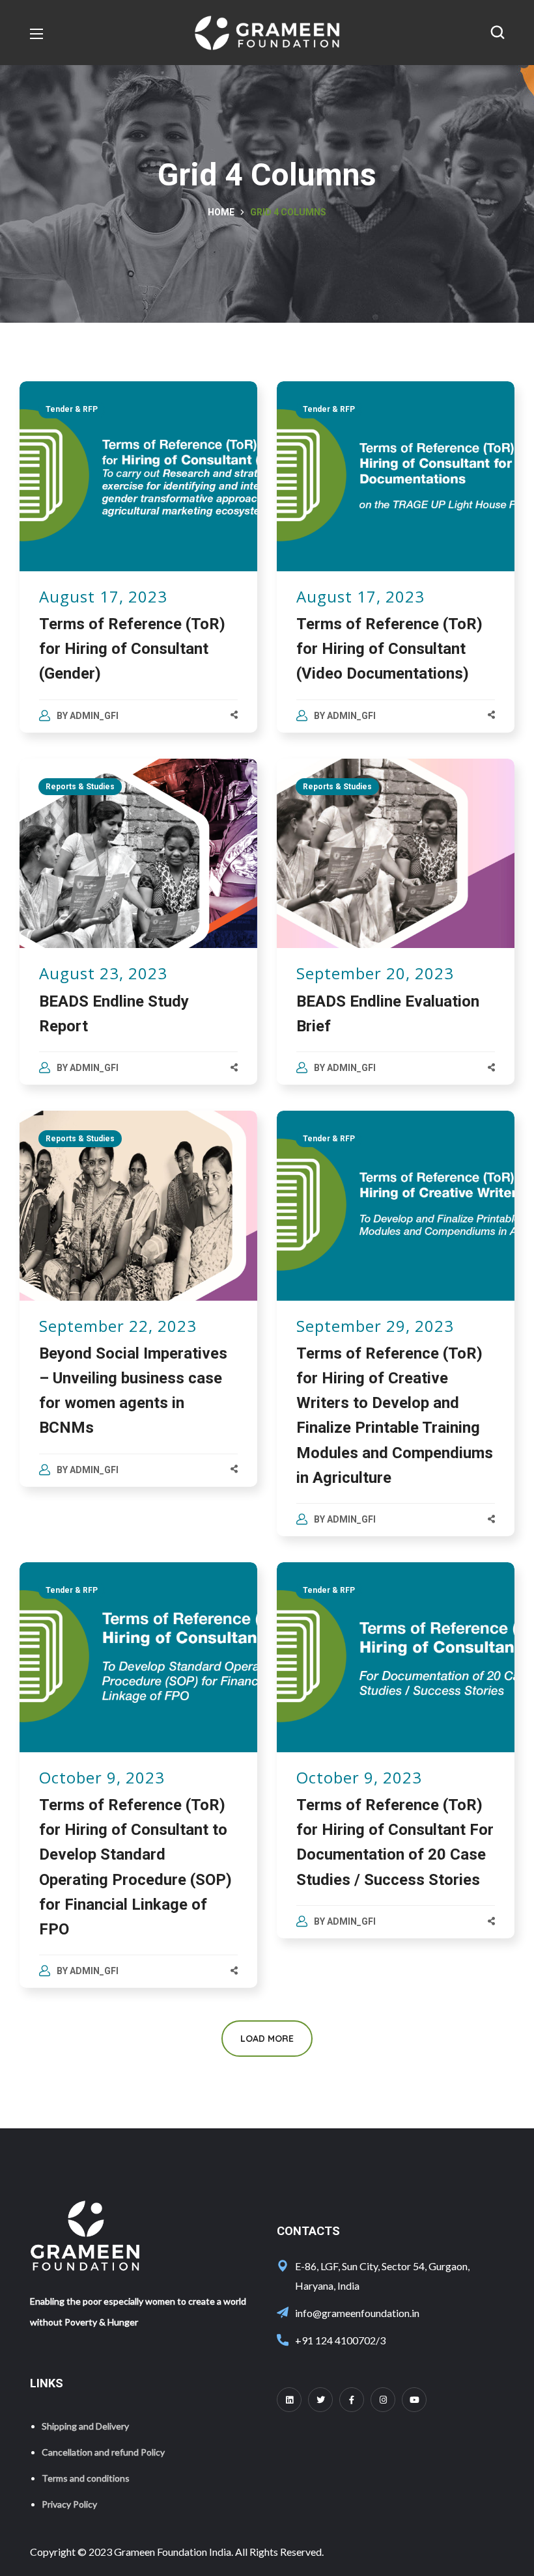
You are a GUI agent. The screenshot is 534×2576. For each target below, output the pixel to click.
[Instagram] (383, 2400)
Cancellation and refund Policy (103, 2452)
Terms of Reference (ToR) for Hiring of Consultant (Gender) (132, 649)
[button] (498, 33)
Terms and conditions (86, 2478)
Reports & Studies (80, 787)
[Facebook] (352, 2400)
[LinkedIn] (289, 2400)
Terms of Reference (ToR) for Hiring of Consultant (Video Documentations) (389, 649)
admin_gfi (94, 716)
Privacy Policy (69, 2504)
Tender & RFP (72, 409)
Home (221, 212)
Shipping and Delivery (85, 2426)
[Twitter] (320, 2400)
